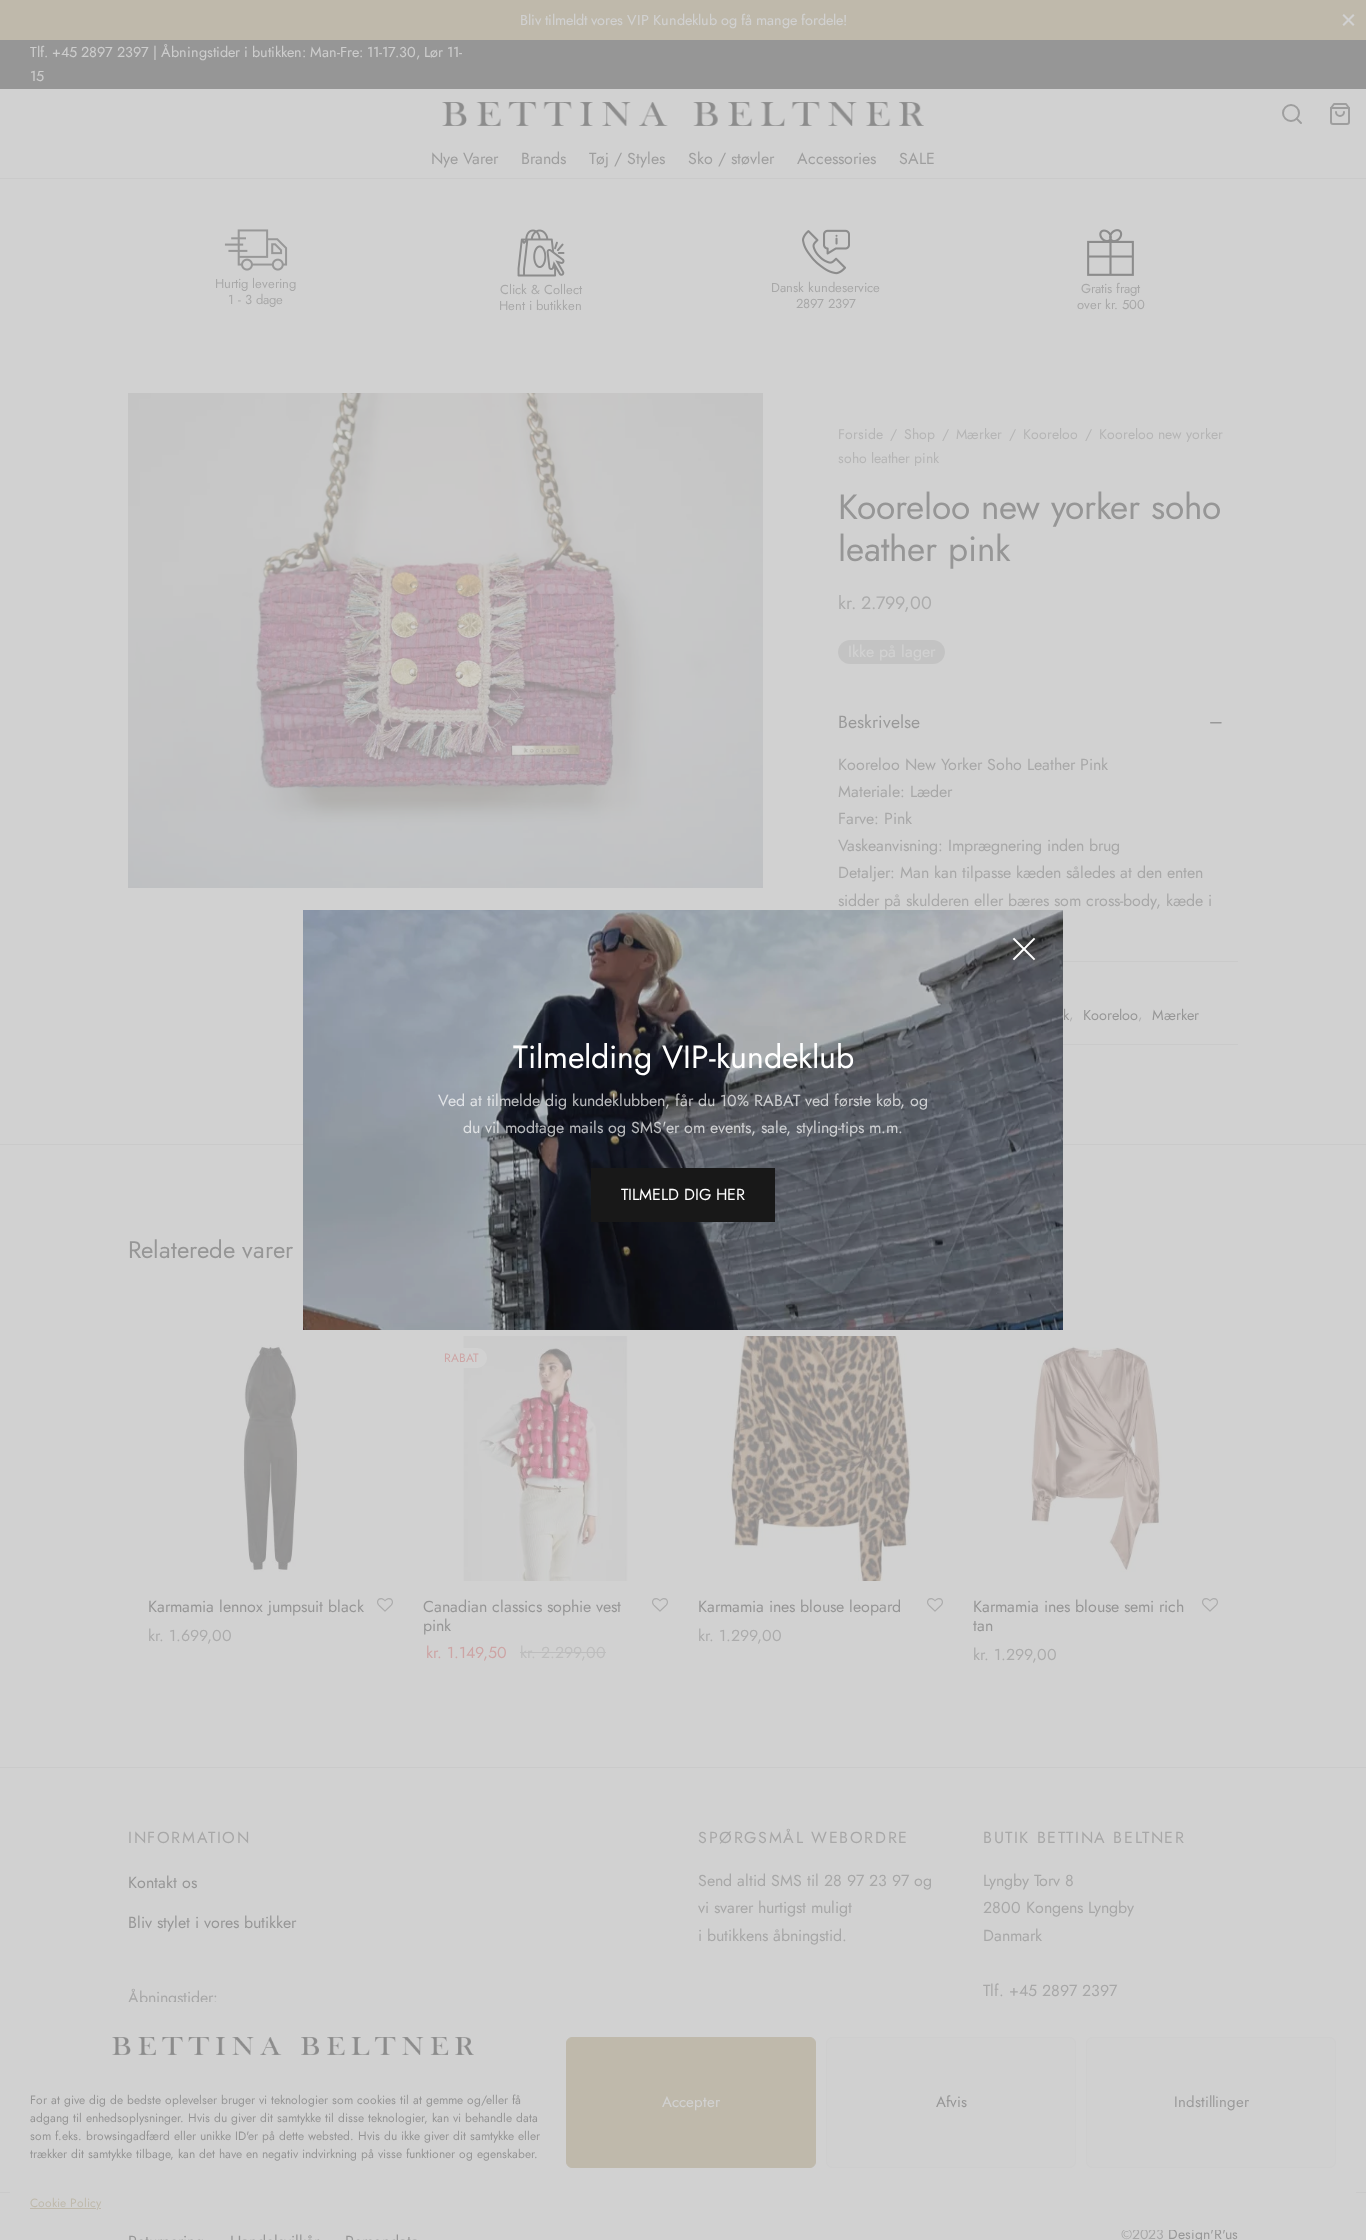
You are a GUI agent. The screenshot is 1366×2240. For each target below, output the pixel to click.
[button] (683, 1195)
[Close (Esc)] (1024, 949)
